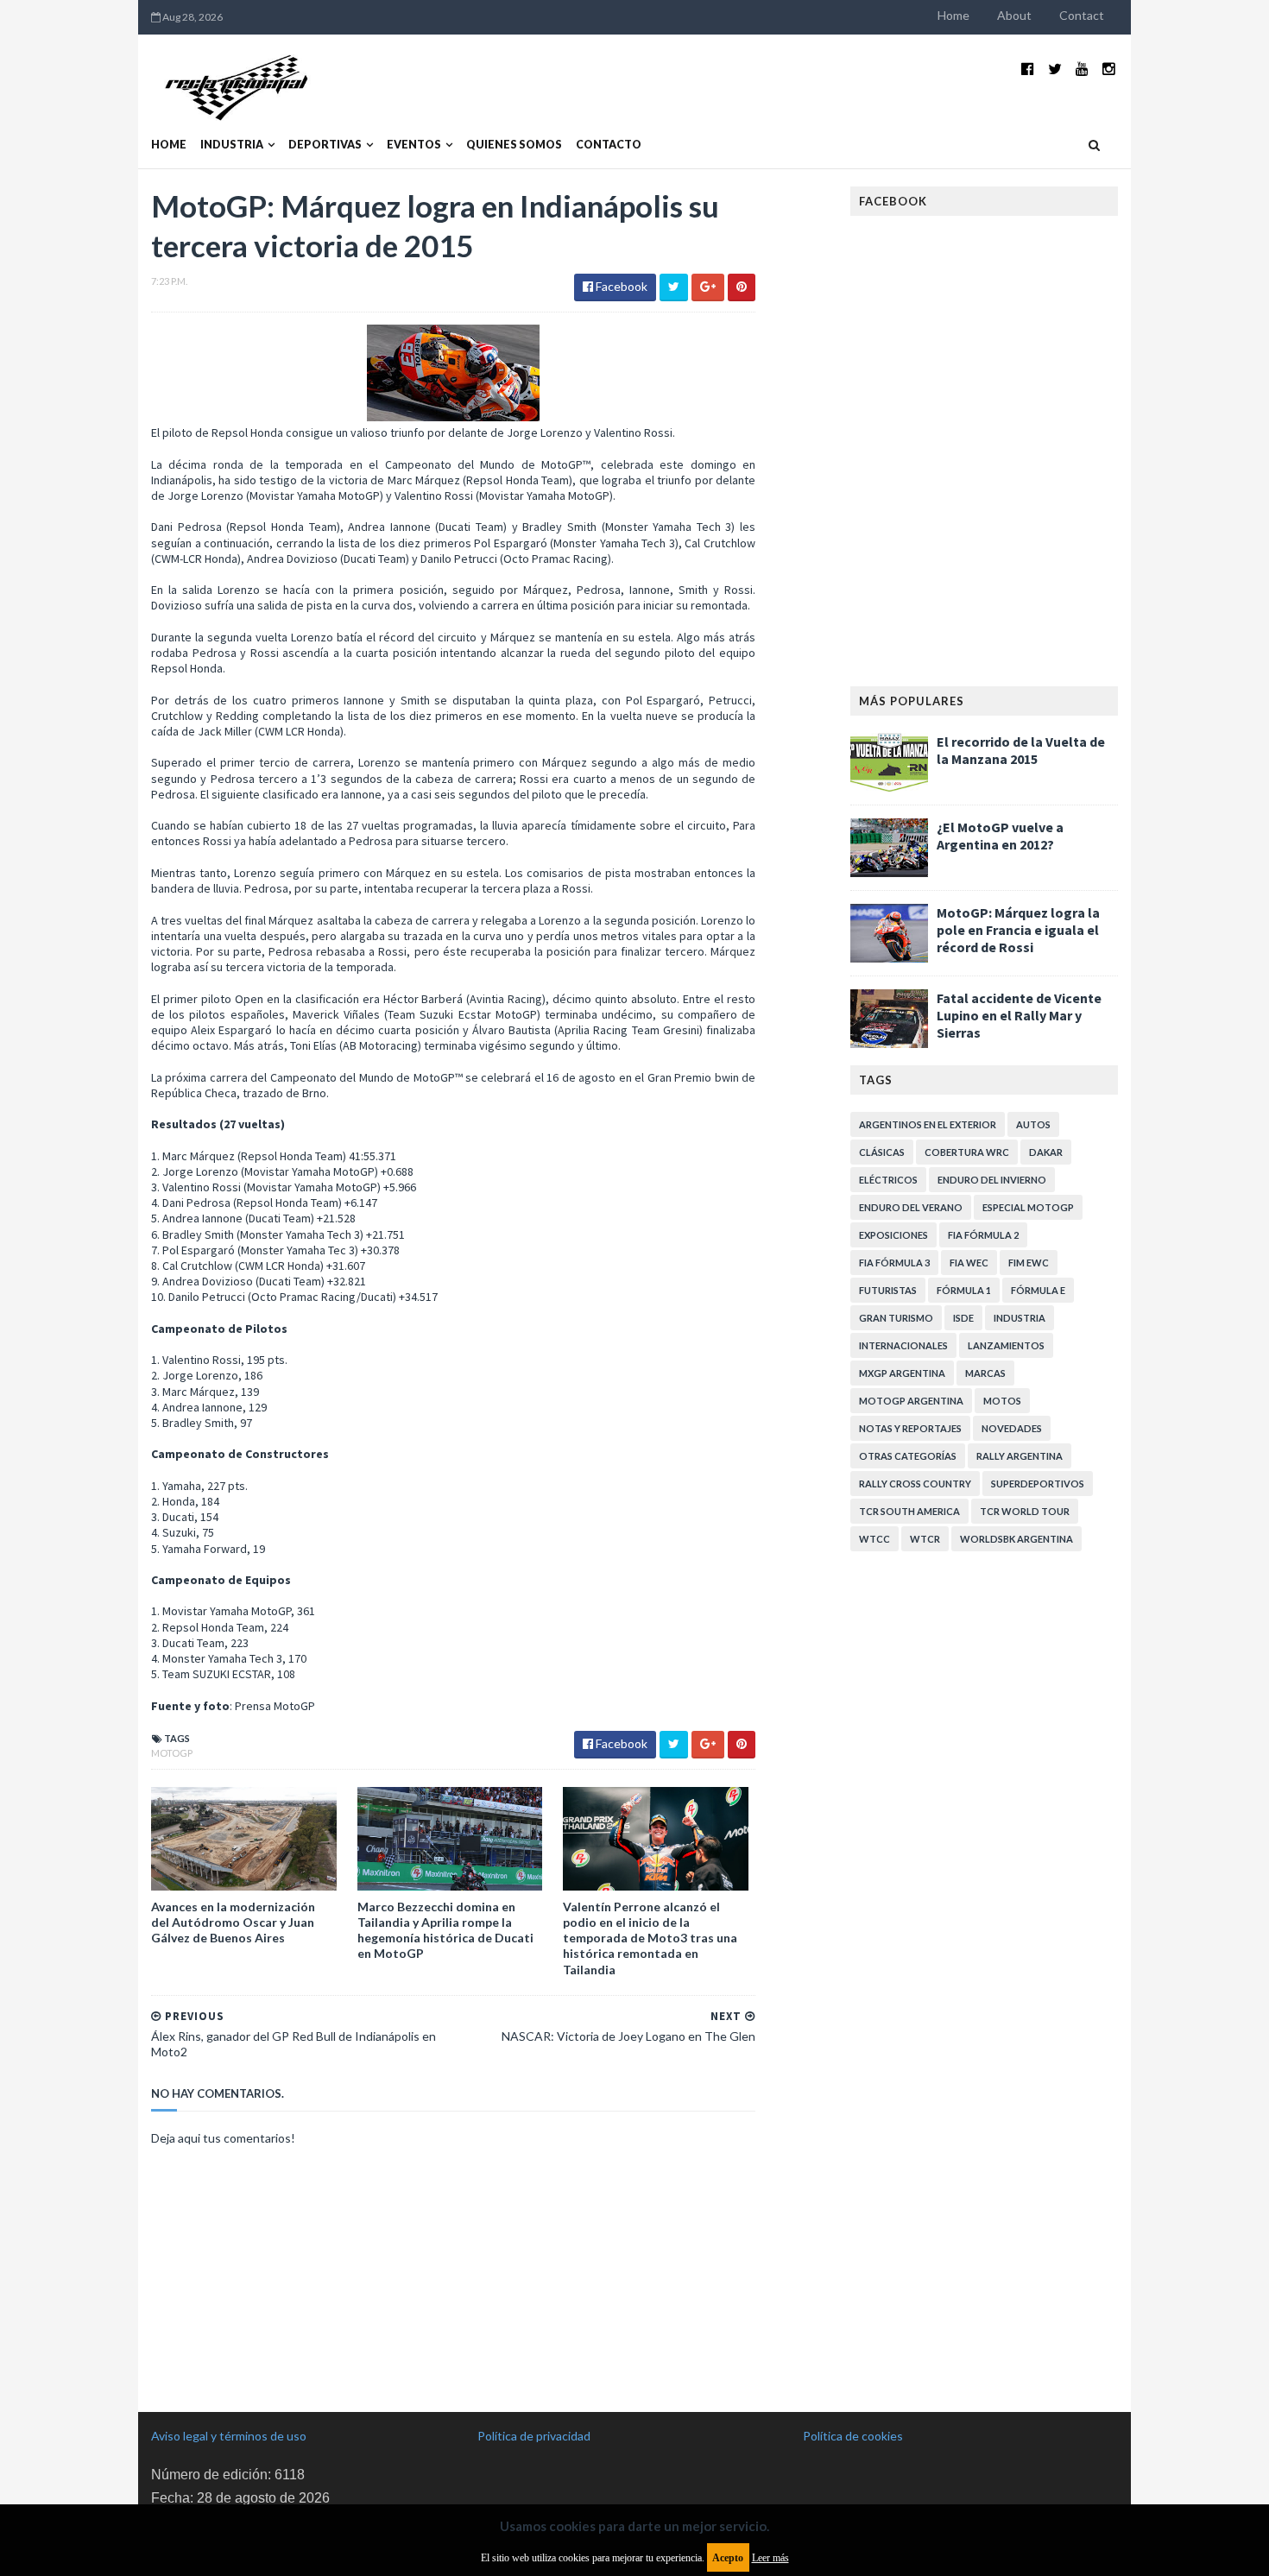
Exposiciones (893, 1235)
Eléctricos (888, 1180)
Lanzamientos (1006, 1345)
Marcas (985, 1373)
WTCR (925, 1539)
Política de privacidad (534, 2436)
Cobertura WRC (967, 1152)
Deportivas (325, 145)
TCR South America (909, 1511)
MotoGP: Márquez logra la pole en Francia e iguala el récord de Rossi (1018, 930)
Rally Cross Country (915, 1484)
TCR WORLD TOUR (1025, 1511)
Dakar (1046, 1152)
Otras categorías (908, 1456)
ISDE (963, 1318)
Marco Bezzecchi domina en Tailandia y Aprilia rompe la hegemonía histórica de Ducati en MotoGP (445, 1930)
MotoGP (172, 1753)
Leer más (770, 2558)
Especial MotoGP (1028, 1207)
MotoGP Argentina (911, 1401)
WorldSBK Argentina (1016, 1539)
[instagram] (1109, 69)
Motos (1002, 1401)
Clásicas (882, 1152)
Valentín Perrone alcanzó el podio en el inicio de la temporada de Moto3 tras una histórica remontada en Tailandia (650, 1938)
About (1014, 15)
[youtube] (1082, 69)
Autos (1033, 1124)
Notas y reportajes (910, 1428)
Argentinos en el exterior (928, 1124)
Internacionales (903, 1345)
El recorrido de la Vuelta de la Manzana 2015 (1021, 750)
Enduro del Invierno (992, 1180)
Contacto (609, 145)
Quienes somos (514, 145)
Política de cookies (853, 2436)
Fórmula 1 (964, 1290)
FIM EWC (1029, 1263)
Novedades (1012, 1428)
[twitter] (1055, 69)
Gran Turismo (896, 1318)
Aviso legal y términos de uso (229, 2436)
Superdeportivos (1038, 1484)
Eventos (414, 145)
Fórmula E (1038, 1290)
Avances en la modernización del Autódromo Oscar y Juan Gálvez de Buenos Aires (233, 1922)
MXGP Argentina (902, 1373)
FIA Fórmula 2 (983, 1235)
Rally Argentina (1020, 1456)
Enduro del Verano (911, 1207)
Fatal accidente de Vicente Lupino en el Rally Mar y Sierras (1019, 1015)
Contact (1082, 15)
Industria (232, 145)
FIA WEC (969, 1263)
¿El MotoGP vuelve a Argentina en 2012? (1000, 836)
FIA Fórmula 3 (894, 1263)
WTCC (874, 1539)
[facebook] (1028, 69)
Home (953, 15)
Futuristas (888, 1290)
